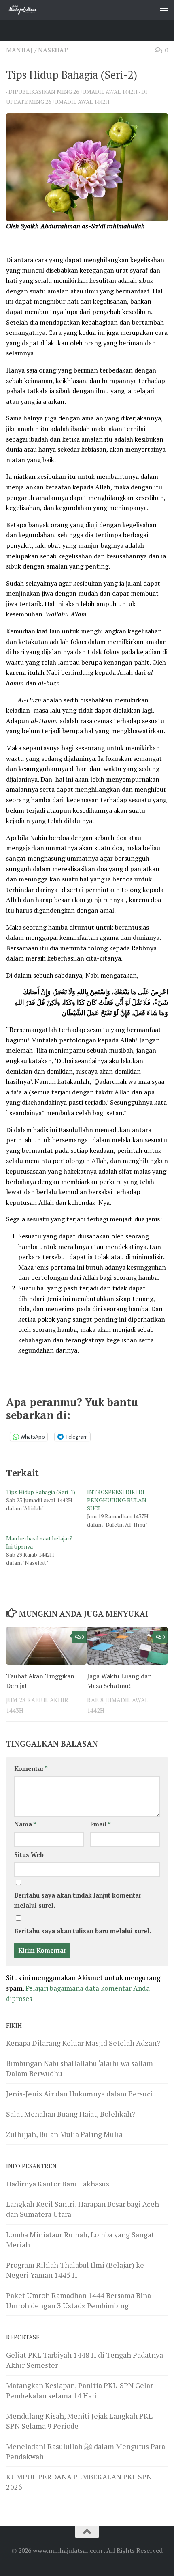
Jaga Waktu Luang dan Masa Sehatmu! (119, 1681)
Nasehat (53, 50)
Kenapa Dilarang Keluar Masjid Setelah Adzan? (83, 2043)
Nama (25, 1824)
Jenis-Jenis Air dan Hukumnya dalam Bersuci (80, 2094)
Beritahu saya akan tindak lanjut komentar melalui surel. (78, 1900)
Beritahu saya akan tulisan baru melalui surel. (83, 1931)
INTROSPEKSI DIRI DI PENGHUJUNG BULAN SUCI (117, 1500)
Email (100, 1824)
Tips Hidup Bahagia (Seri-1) (41, 1492)
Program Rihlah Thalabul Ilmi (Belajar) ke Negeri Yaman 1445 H (75, 2270)
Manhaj (19, 50)
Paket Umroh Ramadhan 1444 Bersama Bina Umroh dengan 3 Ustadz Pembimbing (79, 2300)
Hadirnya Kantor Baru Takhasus (58, 2184)
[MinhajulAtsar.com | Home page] (28, 10)
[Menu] (164, 10)
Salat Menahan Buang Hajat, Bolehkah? (71, 2114)
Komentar (31, 1769)
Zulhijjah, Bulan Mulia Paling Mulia (64, 2134)
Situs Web (29, 1855)
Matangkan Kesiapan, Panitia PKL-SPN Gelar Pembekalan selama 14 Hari (80, 2390)
